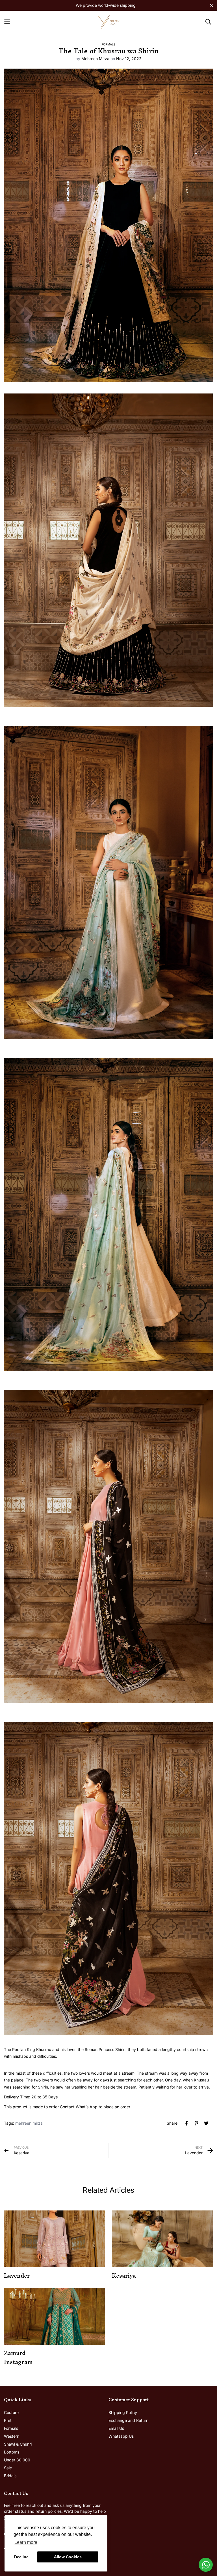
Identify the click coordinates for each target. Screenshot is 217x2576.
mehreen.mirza (29, 2123)
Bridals (10, 2476)
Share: (173, 2123)
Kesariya (124, 2276)
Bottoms (12, 2452)
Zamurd (15, 2353)
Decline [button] (21, 2557)
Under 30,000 (17, 2460)
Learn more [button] (26, 2542)
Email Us (116, 2428)
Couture (11, 2412)
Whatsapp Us (121, 2436)
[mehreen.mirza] (108, 22)
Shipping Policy (123, 2412)
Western (12, 2436)
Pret (8, 2420)
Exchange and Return (128, 2420)
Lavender (17, 2276)
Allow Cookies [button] (68, 2557)
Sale (8, 2468)
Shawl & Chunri (18, 2444)
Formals (108, 44)
